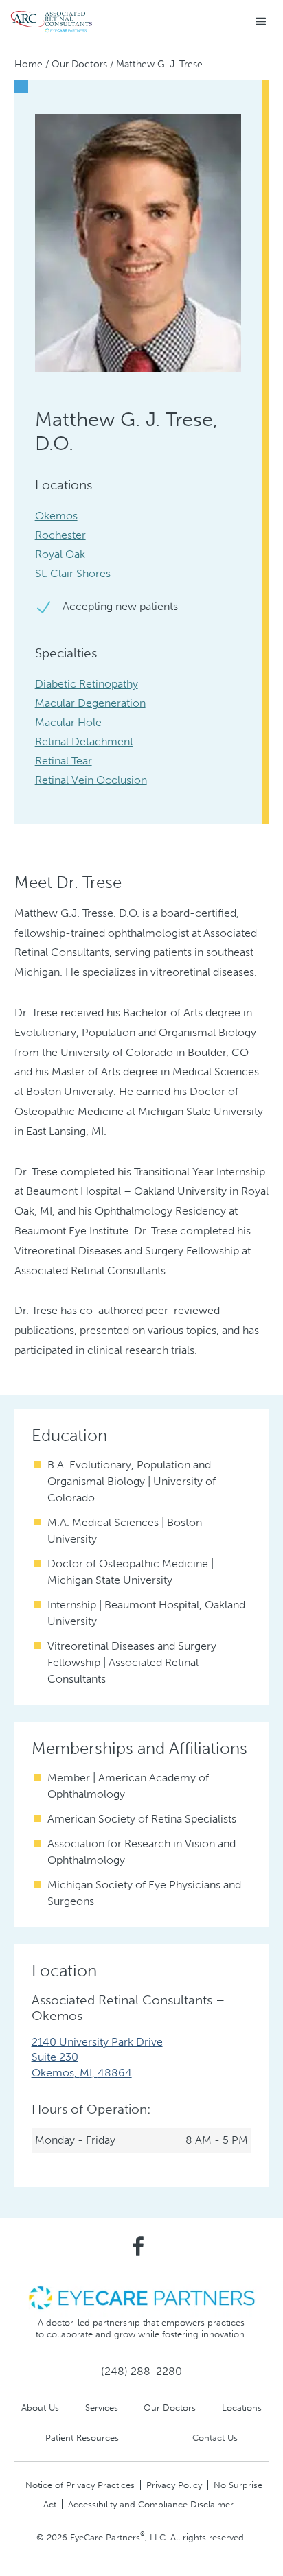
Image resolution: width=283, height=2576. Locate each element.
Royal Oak (60, 554)
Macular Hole (68, 722)
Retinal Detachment (84, 741)
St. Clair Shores (73, 573)
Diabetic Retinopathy (87, 684)
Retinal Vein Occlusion (91, 780)
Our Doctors (79, 64)
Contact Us (215, 2438)
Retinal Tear (64, 761)
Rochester (60, 535)
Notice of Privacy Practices (80, 2485)
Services (102, 2408)
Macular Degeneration (90, 703)
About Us (40, 2408)
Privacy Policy (174, 2485)
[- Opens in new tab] (141, 2297)
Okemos (56, 516)
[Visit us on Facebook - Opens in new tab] (138, 2246)
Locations (242, 2408)
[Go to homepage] (52, 22)
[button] (261, 22)
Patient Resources (82, 2438)
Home (29, 64)
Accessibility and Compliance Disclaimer (151, 2504)
